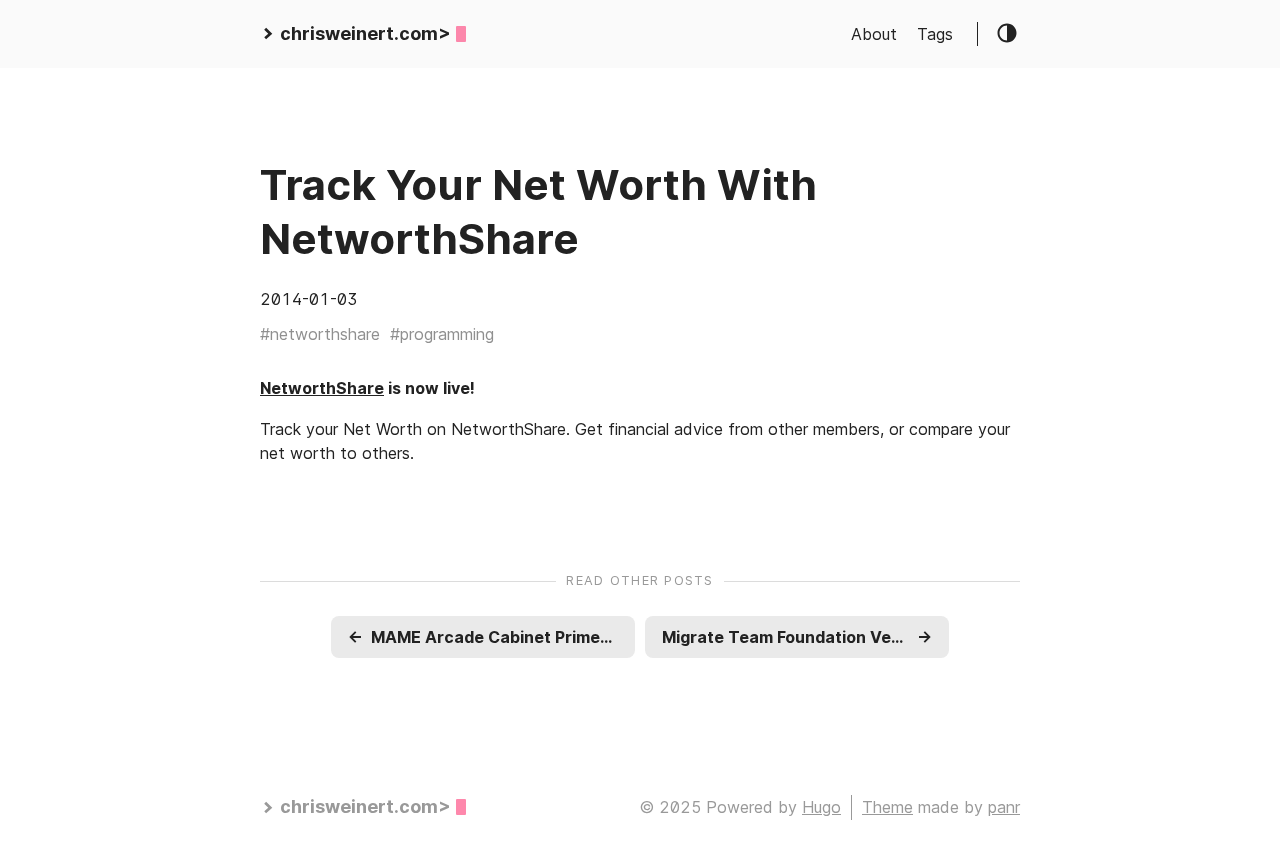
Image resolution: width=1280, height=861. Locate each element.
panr (1004, 807)
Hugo (821, 807)
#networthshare (320, 334)
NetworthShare (322, 388)
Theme (887, 807)
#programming (442, 334)
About (874, 34)
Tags (935, 34)
